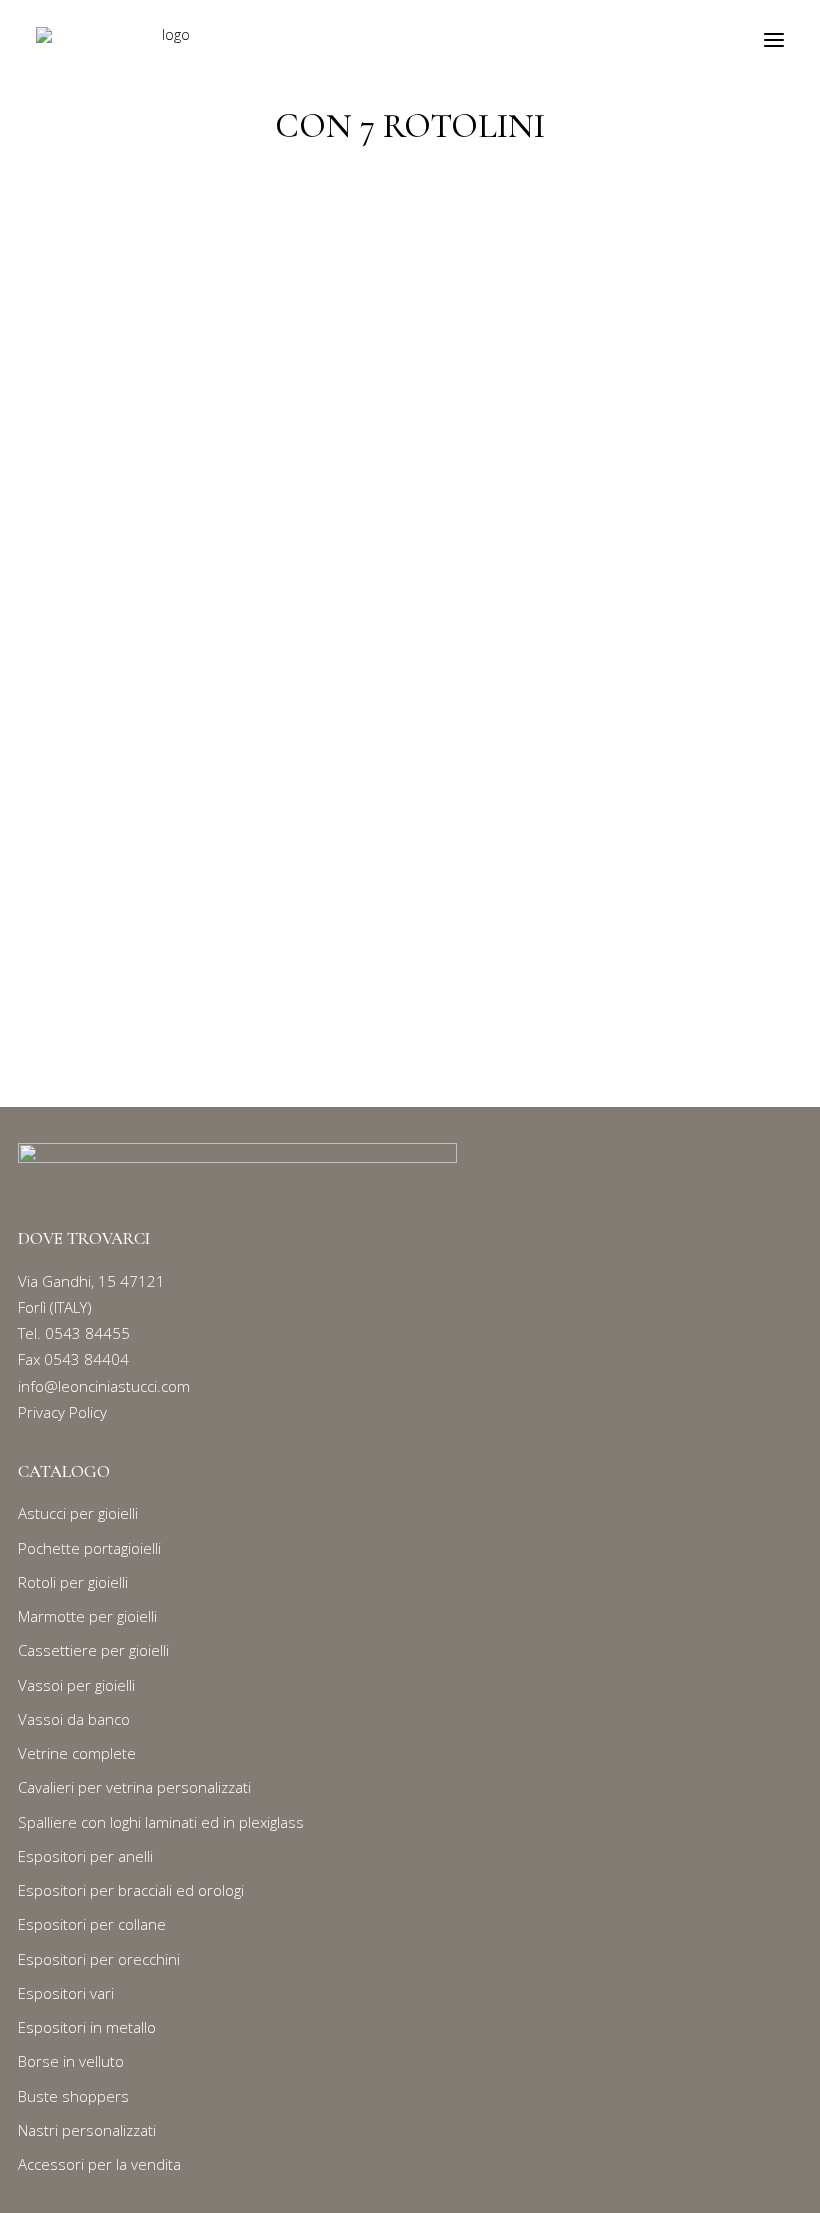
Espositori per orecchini (99, 1959)
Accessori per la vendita (99, 2164)
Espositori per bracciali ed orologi (131, 1890)
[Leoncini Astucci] (168, 39)
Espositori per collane (92, 1924)
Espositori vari (66, 1993)
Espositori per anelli (85, 1856)
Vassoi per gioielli (76, 1685)
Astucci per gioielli (78, 1513)
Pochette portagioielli (89, 1548)
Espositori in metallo (87, 2027)
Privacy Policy (62, 1412)
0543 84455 (87, 1333)
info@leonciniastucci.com (104, 1386)
